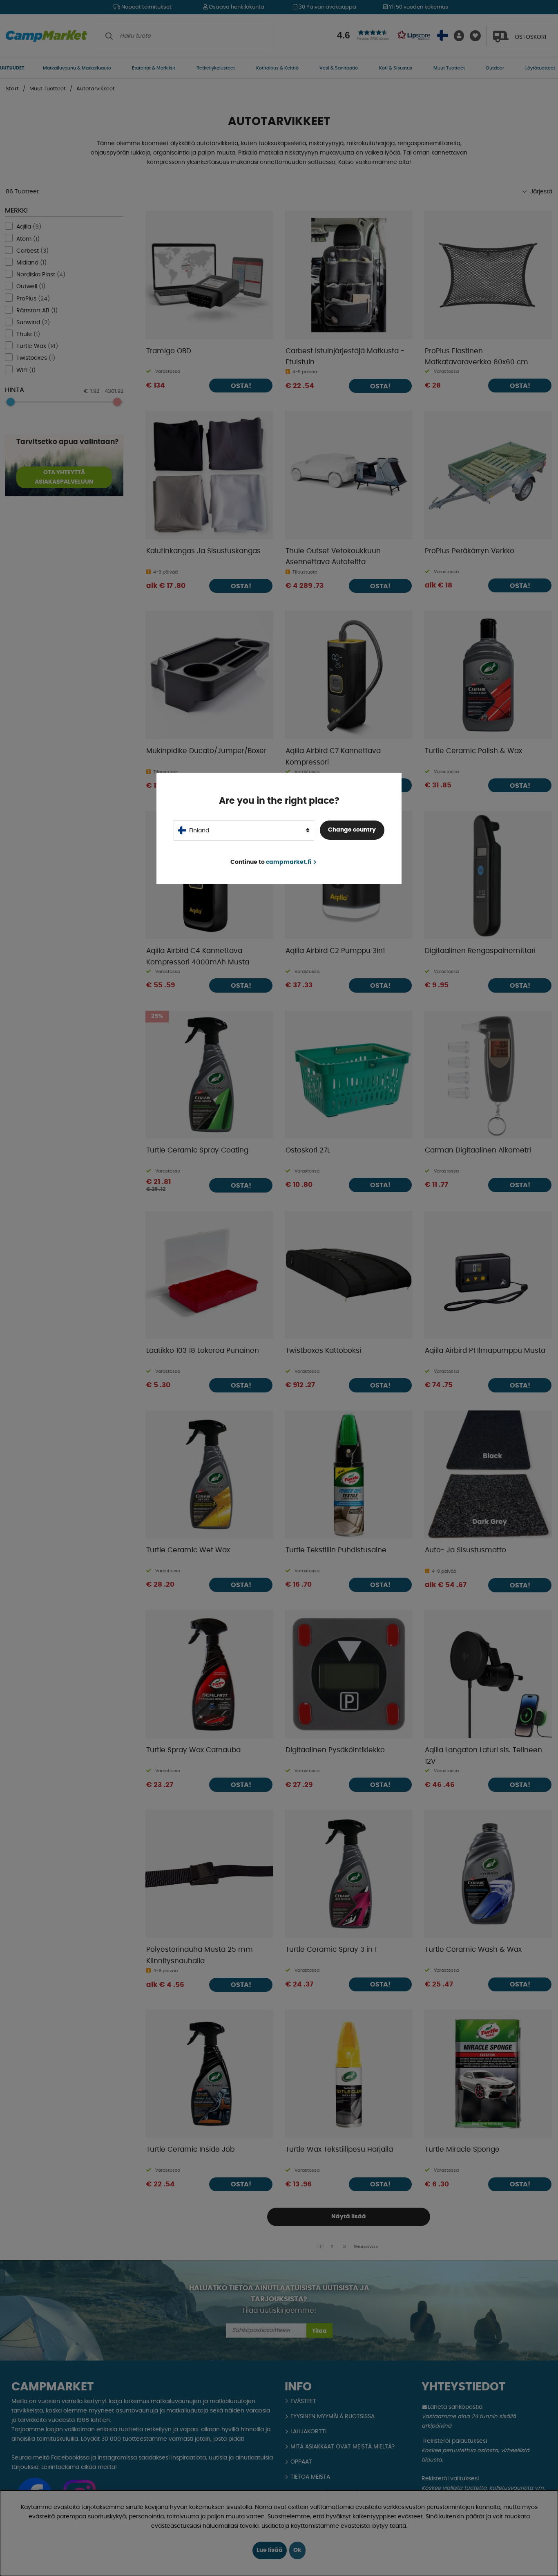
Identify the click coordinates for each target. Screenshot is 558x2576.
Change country (352, 830)
